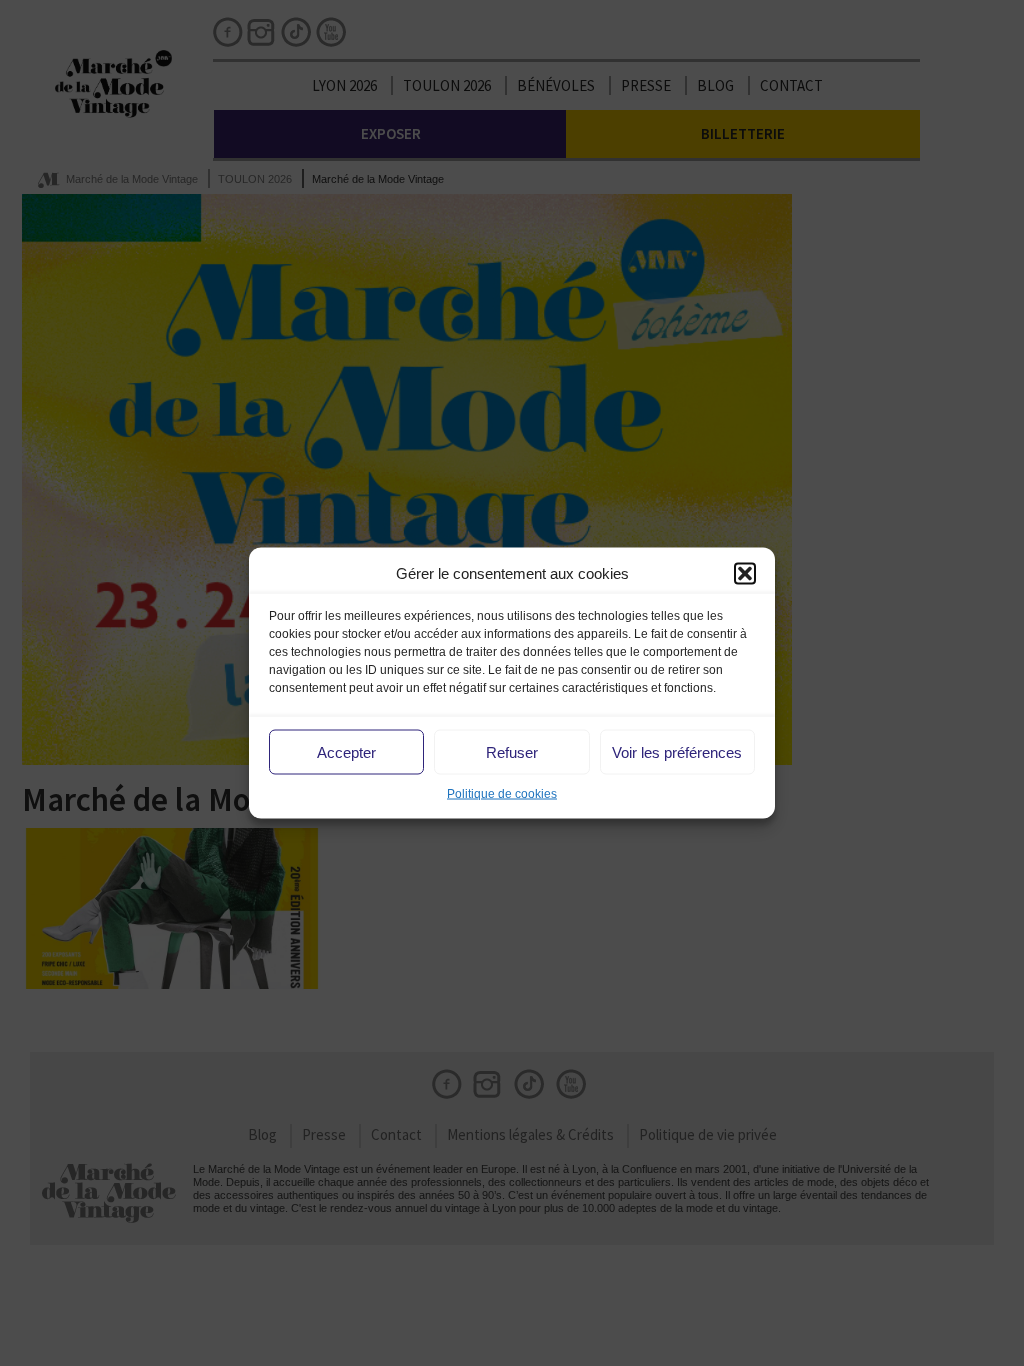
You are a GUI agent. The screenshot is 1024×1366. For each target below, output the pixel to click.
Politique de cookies (502, 794)
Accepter (346, 751)
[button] (745, 573)
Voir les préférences (677, 751)
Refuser (512, 751)
